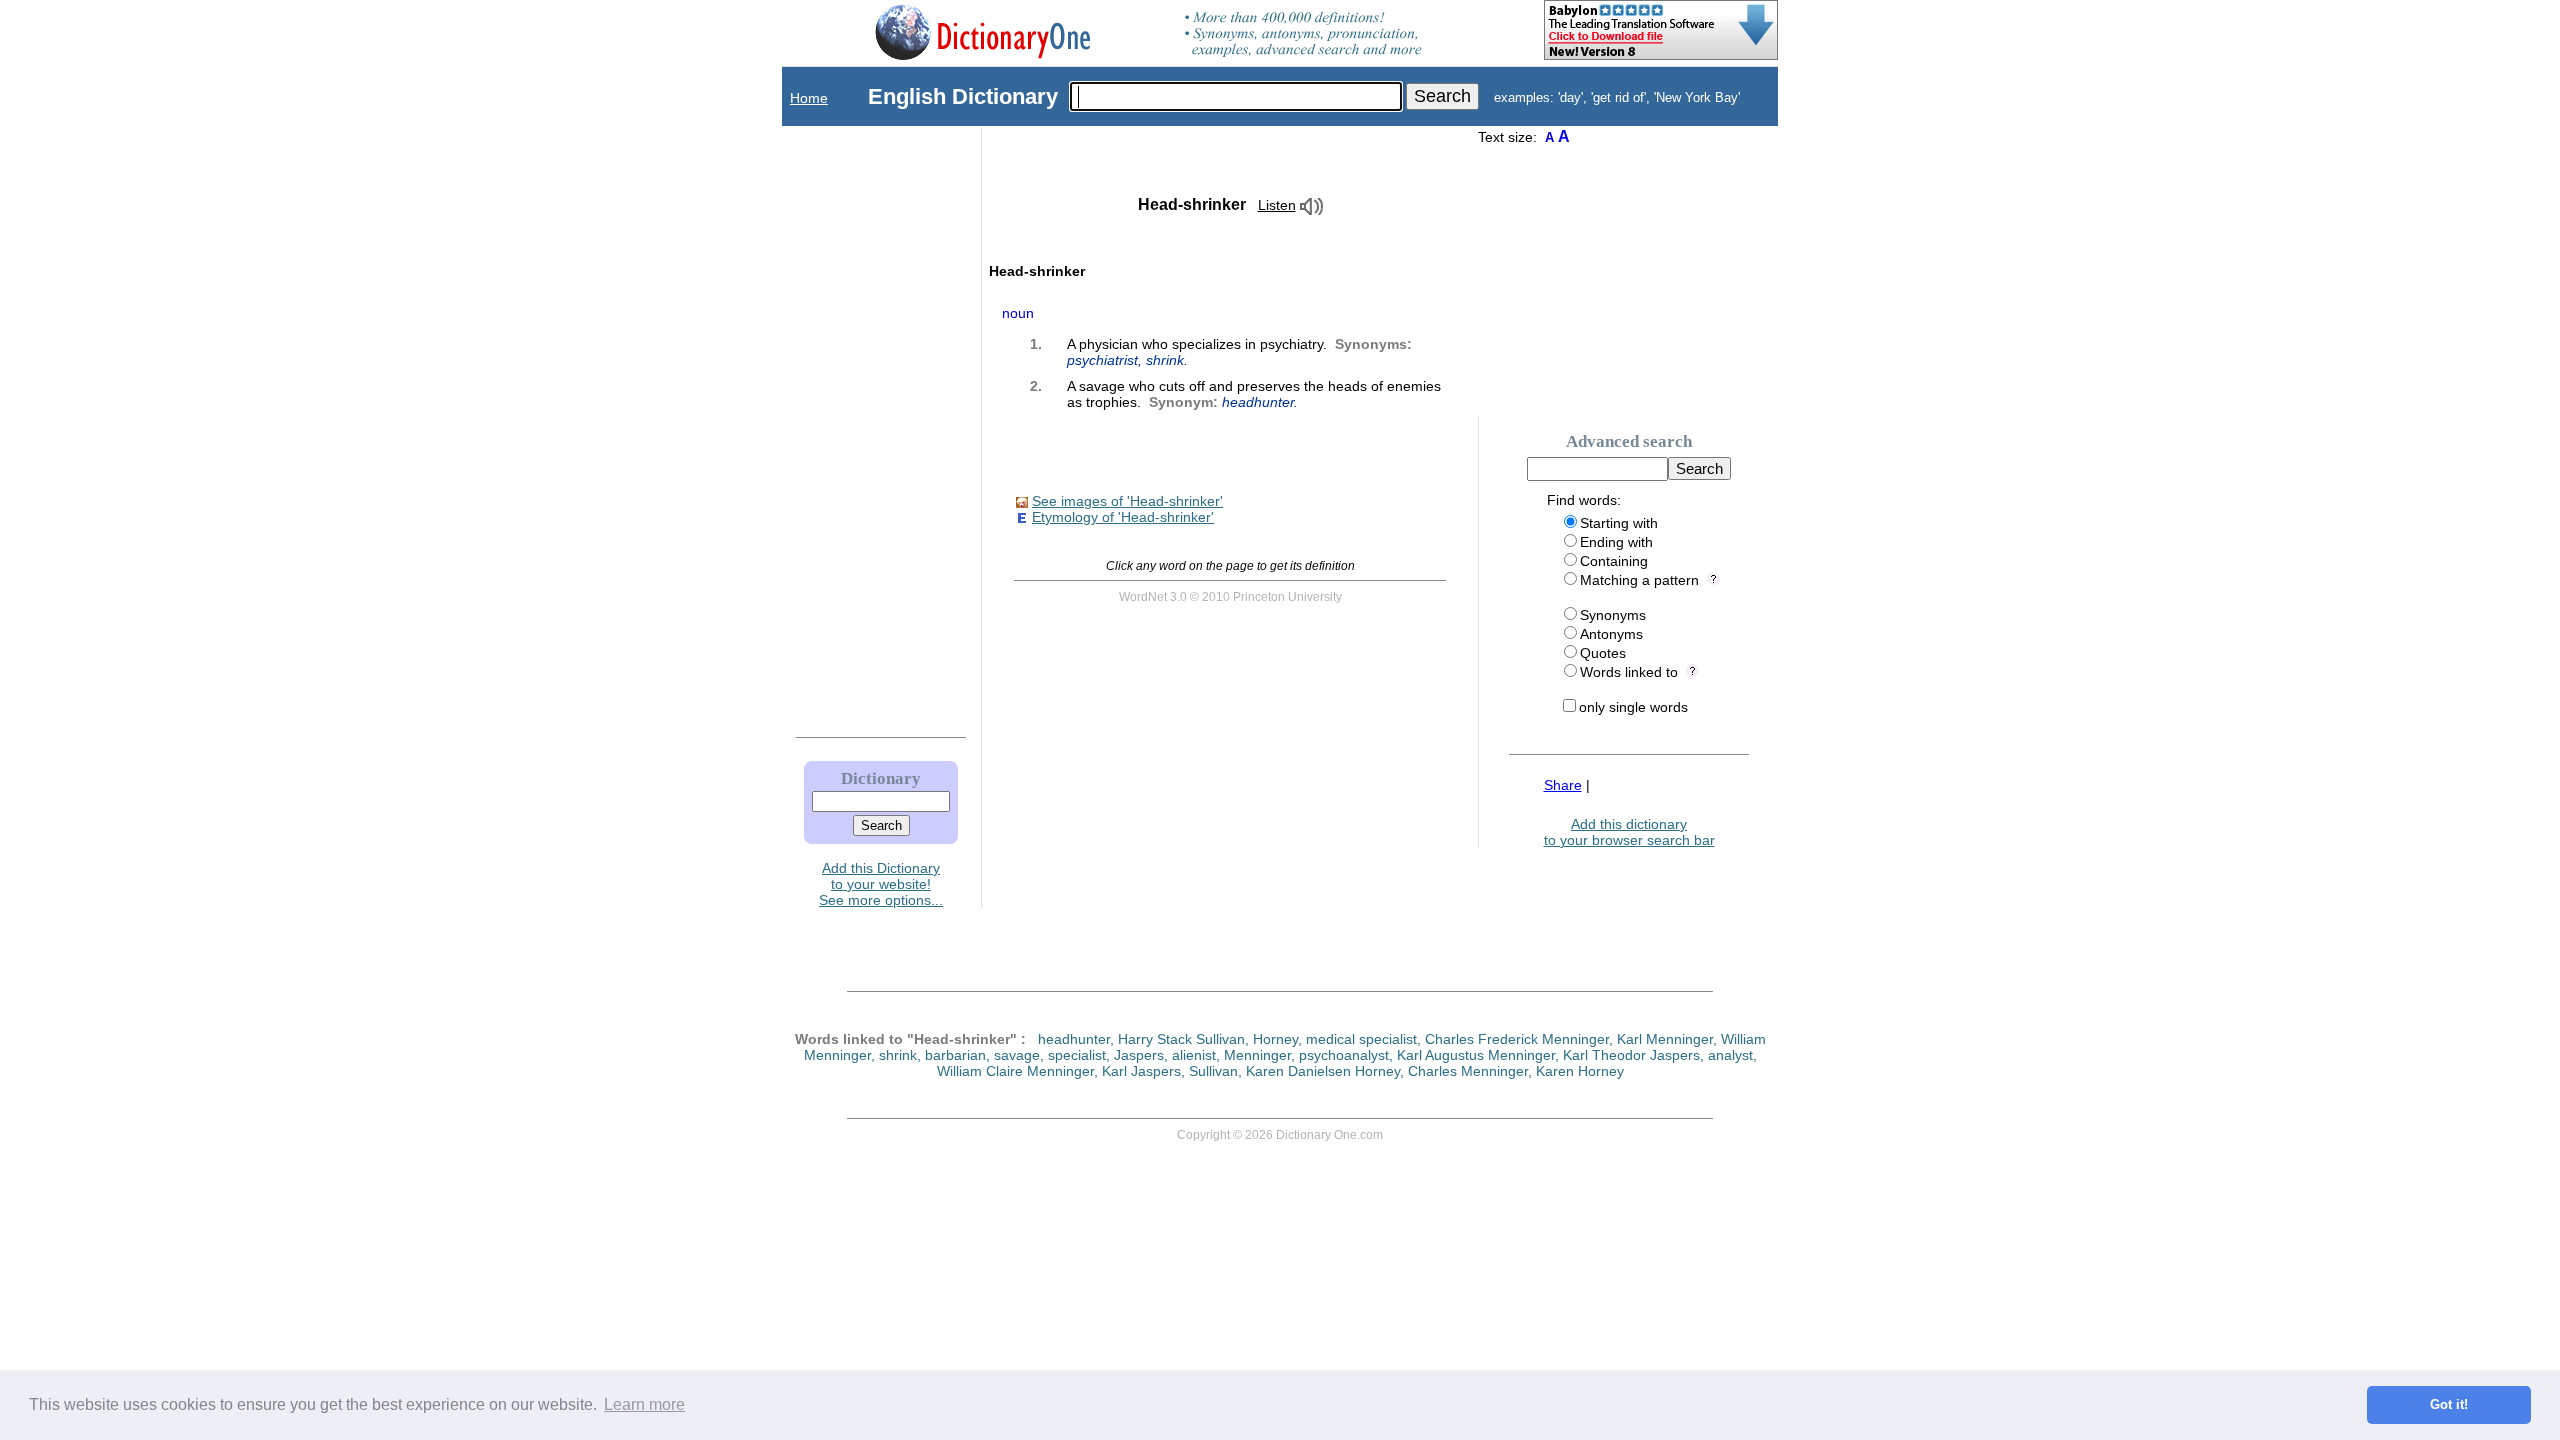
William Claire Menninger (1015, 1071)
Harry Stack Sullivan (1181, 1039)
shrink (1165, 360)
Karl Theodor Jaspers (1631, 1055)
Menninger (1257, 1055)
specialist (1077, 1055)
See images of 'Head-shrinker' (1127, 501)
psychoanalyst (1344, 1055)
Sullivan (1213, 1071)
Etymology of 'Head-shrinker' (1123, 517)
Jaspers (1139, 1055)
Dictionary (881, 778)
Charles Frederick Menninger (1517, 1039)
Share (1563, 785)
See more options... (881, 900)
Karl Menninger (1665, 1039)
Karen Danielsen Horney (1323, 1071)
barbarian (955, 1055)
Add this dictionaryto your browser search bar (1629, 832)
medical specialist (1361, 1039)
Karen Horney (1580, 1071)
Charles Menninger (1468, 1071)
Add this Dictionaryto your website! (881, 876)
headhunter (1258, 402)
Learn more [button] (644, 1404)
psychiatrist (1102, 360)
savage (1017, 1055)
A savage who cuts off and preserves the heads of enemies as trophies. (1254, 394)
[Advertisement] (861, 427)
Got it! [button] (2449, 1405)
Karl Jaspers (1141, 1071)
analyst (1730, 1055)
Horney (1275, 1039)
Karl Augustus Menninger (1476, 1055)
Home (809, 98)
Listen (1277, 205)
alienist (1194, 1055)
